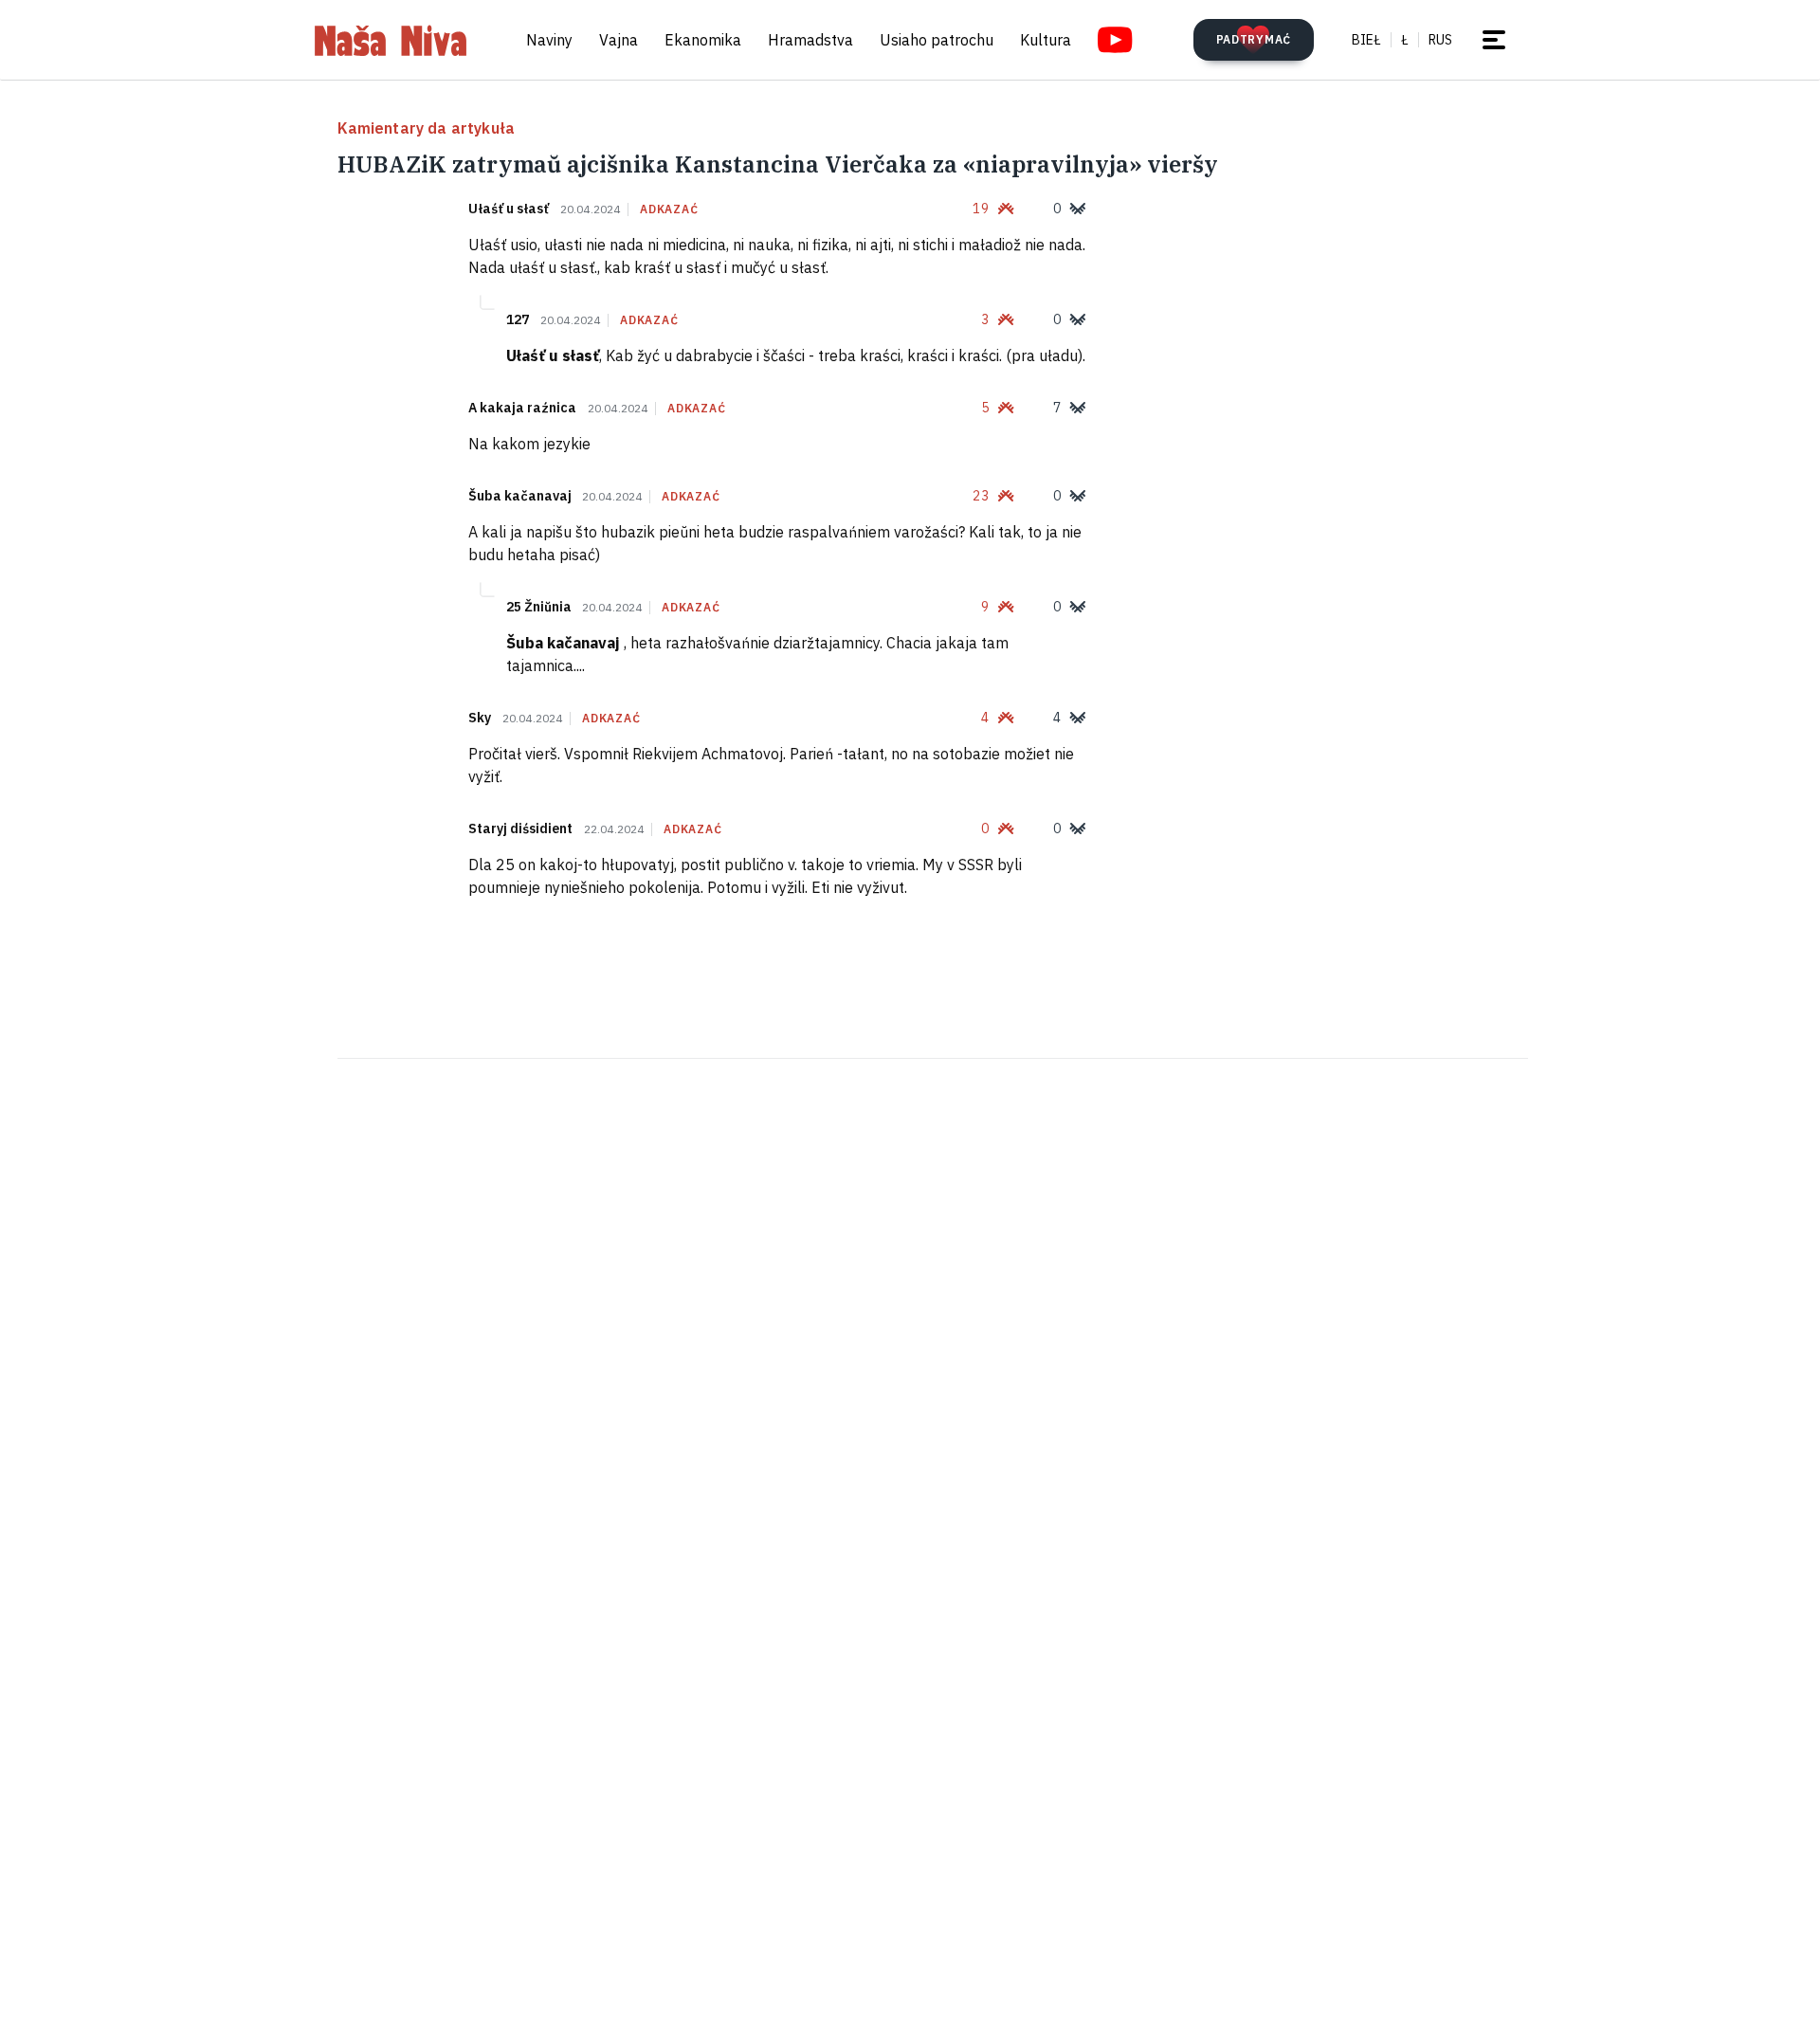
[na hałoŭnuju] (391, 40)
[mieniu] (1494, 40)
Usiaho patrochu (937, 40)
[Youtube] (1115, 40)
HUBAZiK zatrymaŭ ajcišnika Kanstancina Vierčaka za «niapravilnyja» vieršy (778, 164)
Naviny (549, 40)
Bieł (1366, 40)
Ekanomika (703, 40)
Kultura (1046, 40)
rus (1440, 40)
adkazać (669, 209)
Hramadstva (810, 40)
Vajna (619, 40)
